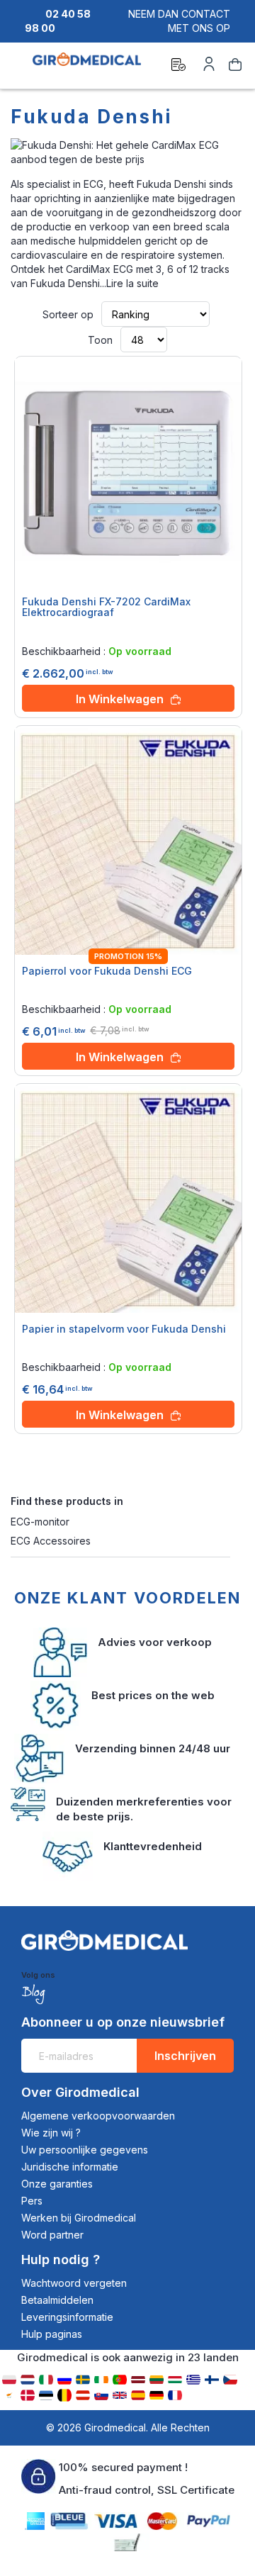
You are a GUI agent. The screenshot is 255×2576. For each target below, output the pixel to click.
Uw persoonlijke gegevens (85, 2150)
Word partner (52, 2235)
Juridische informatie (70, 2167)
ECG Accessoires (52, 1541)
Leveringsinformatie (67, 2317)
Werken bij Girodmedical (79, 2218)
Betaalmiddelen (57, 2300)
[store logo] (87, 67)
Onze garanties (57, 2184)
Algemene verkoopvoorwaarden (98, 2116)
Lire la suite (132, 283)
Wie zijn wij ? (51, 2133)
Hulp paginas (52, 2334)
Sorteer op (68, 314)
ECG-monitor (40, 1522)
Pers (32, 2201)
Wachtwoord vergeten (74, 2283)
